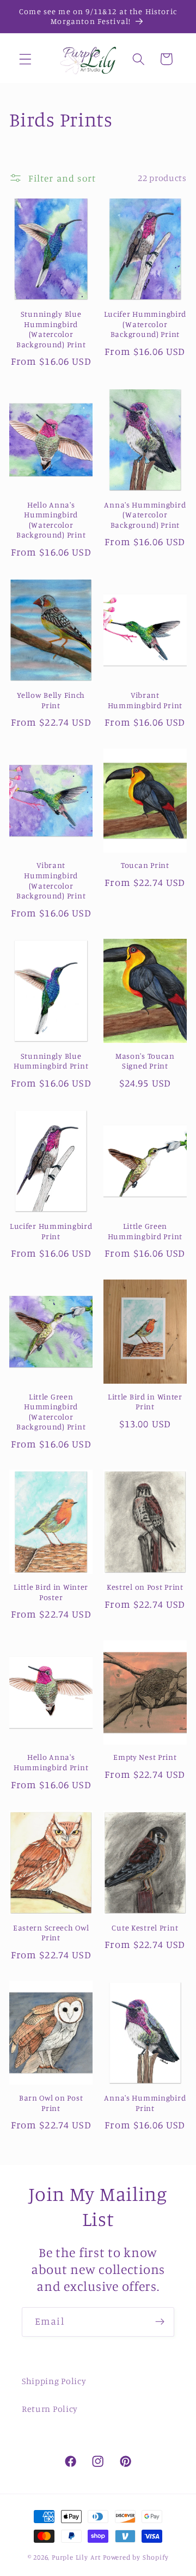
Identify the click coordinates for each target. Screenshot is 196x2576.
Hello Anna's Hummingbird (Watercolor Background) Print (51, 520)
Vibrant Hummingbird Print (145, 700)
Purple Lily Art (76, 2557)
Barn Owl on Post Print (51, 2103)
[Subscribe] (160, 2322)
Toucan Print (145, 865)
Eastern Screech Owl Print (51, 1933)
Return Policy (50, 2409)
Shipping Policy (54, 2381)
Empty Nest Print (145, 1757)
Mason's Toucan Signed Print (145, 1061)
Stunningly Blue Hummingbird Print (51, 1061)
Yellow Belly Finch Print (51, 700)
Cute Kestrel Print (145, 1928)
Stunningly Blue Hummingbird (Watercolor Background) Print (51, 329)
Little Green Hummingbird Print (145, 1231)
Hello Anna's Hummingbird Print (51, 1762)
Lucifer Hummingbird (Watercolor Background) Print (145, 324)
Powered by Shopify (136, 2557)
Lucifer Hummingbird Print (51, 1231)
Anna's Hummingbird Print (145, 2103)
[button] (25, 59)
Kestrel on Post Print (145, 1587)
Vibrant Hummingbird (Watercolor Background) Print (51, 880)
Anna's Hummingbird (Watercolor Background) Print (145, 515)
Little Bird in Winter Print (145, 1402)
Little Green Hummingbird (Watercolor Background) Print (51, 1412)
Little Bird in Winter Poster (51, 1592)
